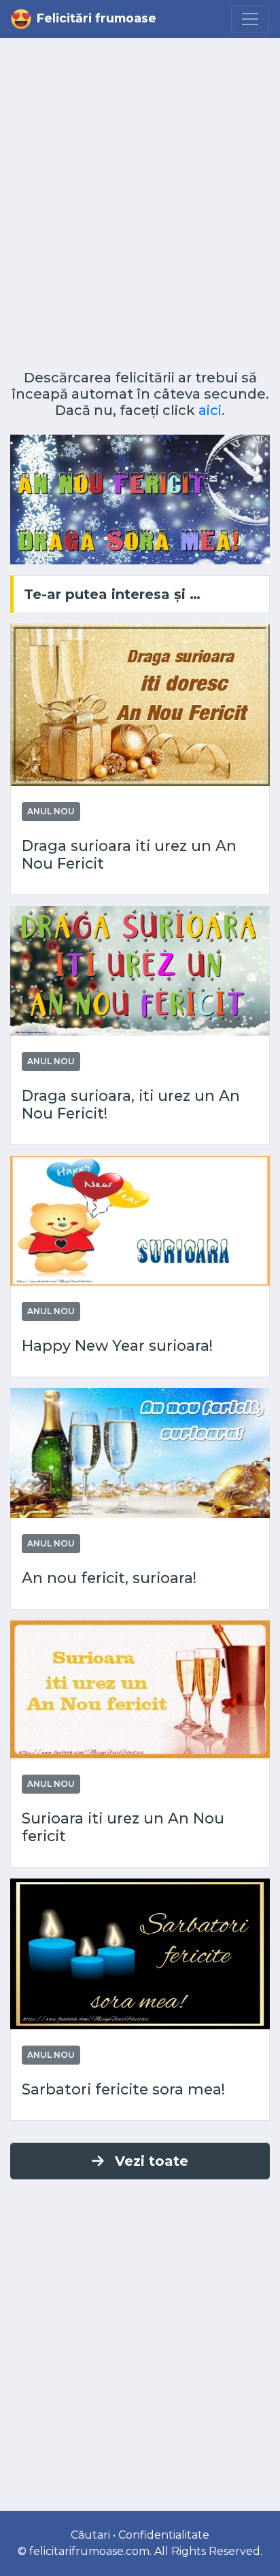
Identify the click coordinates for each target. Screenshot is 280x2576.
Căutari (90, 2535)
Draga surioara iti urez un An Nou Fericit (129, 855)
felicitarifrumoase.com (89, 2551)
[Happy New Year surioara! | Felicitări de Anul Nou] (140, 1219)
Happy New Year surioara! (117, 1346)
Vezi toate (152, 2161)
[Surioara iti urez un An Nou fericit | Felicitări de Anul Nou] (140, 1688)
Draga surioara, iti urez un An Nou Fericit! (131, 1105)
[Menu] (250, 19)
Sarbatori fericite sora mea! (123, 2089)
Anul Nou (51, 811)
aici (210, 410)
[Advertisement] (140, 209)
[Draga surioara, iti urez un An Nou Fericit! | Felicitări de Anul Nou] (140, 969)
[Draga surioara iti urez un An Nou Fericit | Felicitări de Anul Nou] (140, 704)
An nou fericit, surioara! (109, 1578)
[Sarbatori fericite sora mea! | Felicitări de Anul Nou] (140, 1953)
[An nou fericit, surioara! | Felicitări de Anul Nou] (140, 1452)
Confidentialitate (164, 2535)
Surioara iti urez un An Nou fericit (123, 1827)
